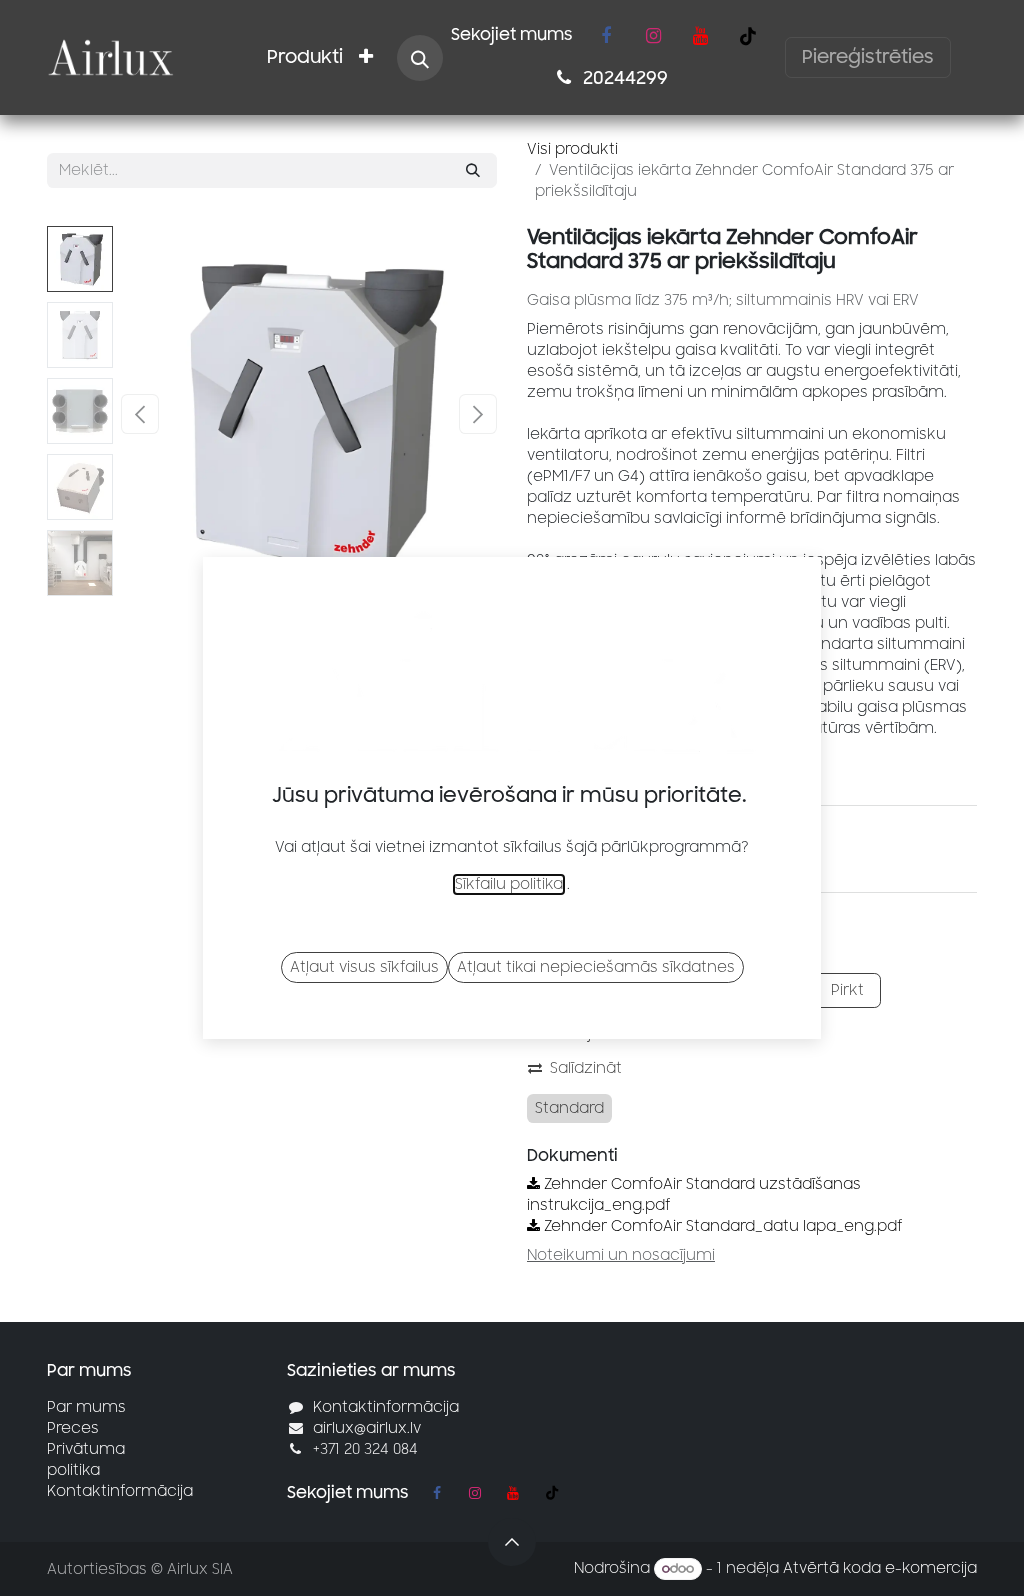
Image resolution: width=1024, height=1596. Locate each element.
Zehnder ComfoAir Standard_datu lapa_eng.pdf (721, 1226)
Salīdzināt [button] (586, 1068)
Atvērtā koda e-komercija (880, 1568)
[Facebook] (606, 36)
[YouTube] (700, 36)
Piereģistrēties (868, 57)
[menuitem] (305, 57)
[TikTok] (748, 36)
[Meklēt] (473, 170)
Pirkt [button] (845, 990)
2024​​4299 (623, 78)
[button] (420, 58)
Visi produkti (572, 149)
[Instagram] (653, 36)
